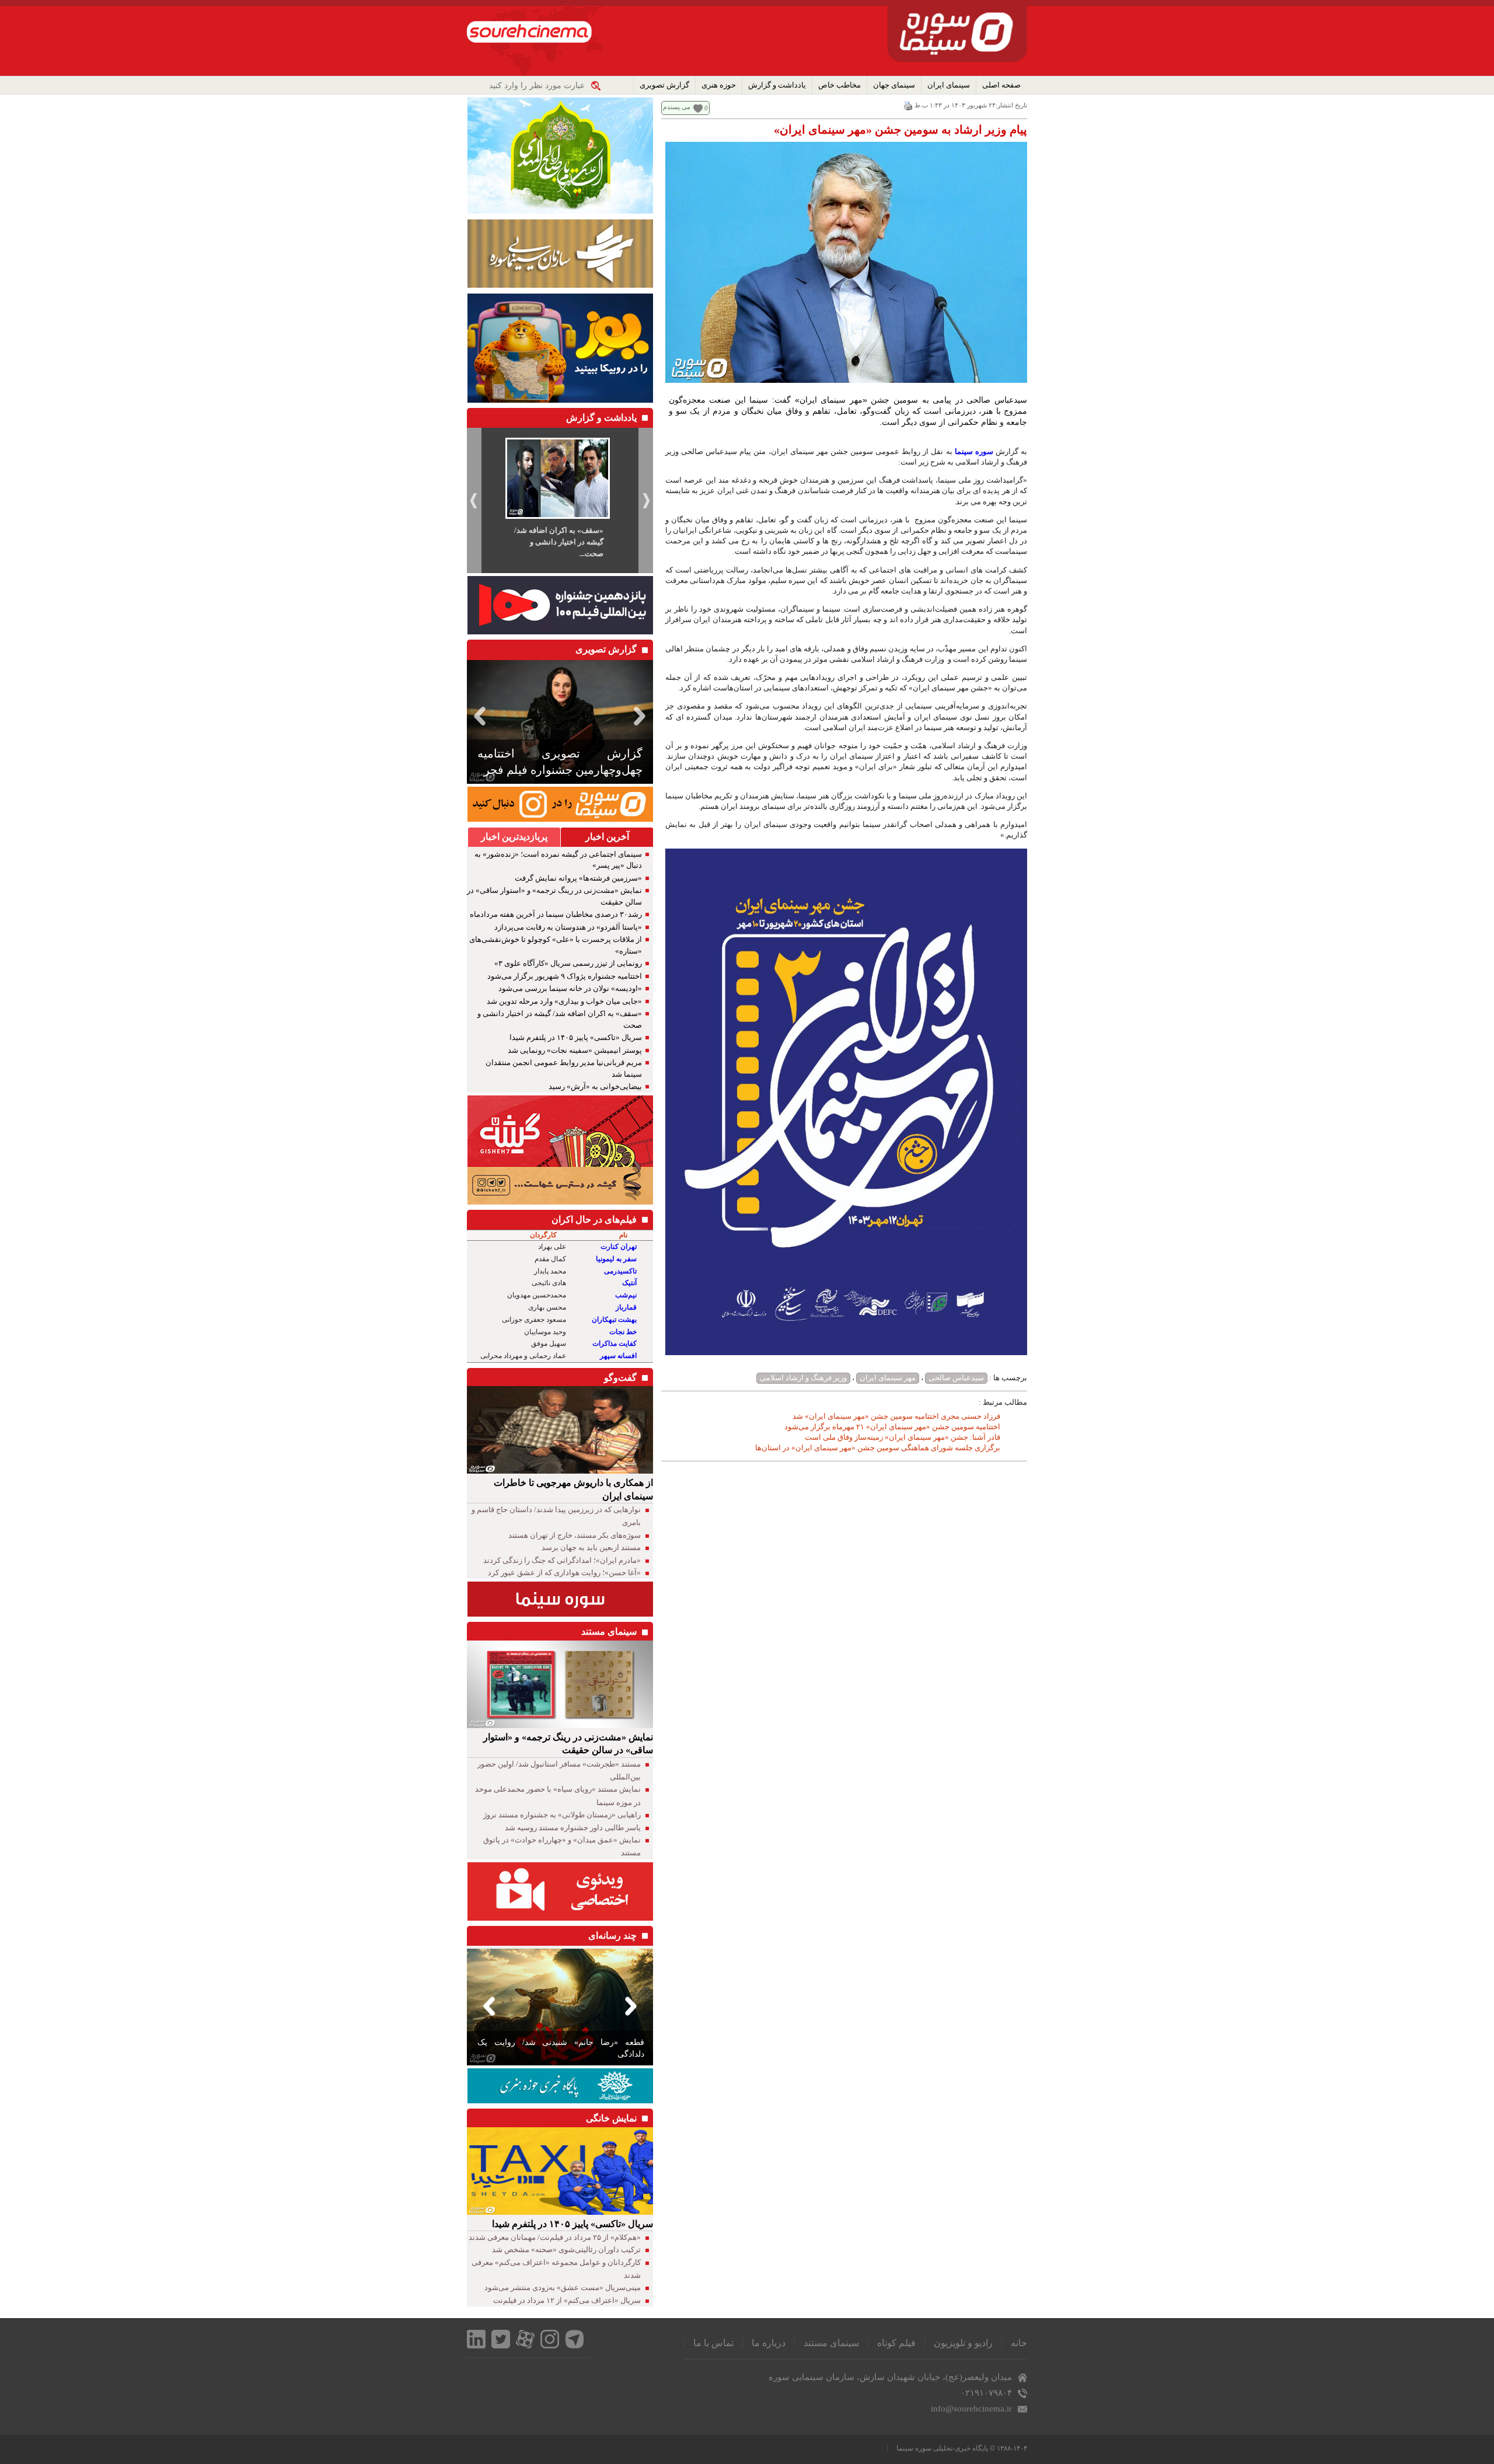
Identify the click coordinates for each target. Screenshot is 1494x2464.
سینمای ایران (949, 85)
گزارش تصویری (664, 85)
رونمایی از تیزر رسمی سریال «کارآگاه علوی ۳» (568, 963)
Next (642, 716)
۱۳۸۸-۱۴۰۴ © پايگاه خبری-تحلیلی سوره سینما (962, 2448)
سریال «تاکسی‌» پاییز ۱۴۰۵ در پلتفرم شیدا (576, 1037)
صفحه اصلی (1001, 85)
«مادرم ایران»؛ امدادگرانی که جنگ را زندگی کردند (562, 1560)
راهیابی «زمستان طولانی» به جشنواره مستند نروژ (562, 1815)
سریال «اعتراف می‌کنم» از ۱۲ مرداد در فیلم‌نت (567, 2300)
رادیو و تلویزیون (963, 2343)
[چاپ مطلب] (908, 105)
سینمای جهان (894, 85)
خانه (1019, 2343)
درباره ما (769, 2343)
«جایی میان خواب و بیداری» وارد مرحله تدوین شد (564, 1001)
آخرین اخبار (607, 837)
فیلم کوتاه (896, 2343)
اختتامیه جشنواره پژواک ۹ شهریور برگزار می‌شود (565, 976)
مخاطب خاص (839, 85)
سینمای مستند (831, 2343)
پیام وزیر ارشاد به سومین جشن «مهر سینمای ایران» (900, 130)
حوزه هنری (719, 85)
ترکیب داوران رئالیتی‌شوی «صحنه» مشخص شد (566, 2250)
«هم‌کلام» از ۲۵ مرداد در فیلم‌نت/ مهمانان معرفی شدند (555, 2237)
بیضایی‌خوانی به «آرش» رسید (595, 1086)
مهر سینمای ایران (888, 1378)
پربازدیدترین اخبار (514, 837)
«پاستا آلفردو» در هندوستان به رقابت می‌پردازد (568, 927)
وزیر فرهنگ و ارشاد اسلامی (803, 1378)
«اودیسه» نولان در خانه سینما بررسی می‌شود (570, 988)
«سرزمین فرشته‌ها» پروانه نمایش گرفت (578, 878)
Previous (478, 716)
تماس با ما (713, 2343)
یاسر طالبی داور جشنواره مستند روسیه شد (573, 1828)
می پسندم (677, 107)
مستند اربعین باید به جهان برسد (591, 1547)
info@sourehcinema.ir (971, 2409)
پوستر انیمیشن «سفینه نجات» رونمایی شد (575, 1050)
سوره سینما (974, 451)
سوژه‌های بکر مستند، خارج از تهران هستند (575, 1535)
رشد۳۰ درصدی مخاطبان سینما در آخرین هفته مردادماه (556, 914)
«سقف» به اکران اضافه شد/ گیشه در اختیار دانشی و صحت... (559, 542)
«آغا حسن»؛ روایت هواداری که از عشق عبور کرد (564, 1573)
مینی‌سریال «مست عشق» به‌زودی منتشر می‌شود (563, 2287)
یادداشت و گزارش (777, 85)
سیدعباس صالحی (956, 1378)
